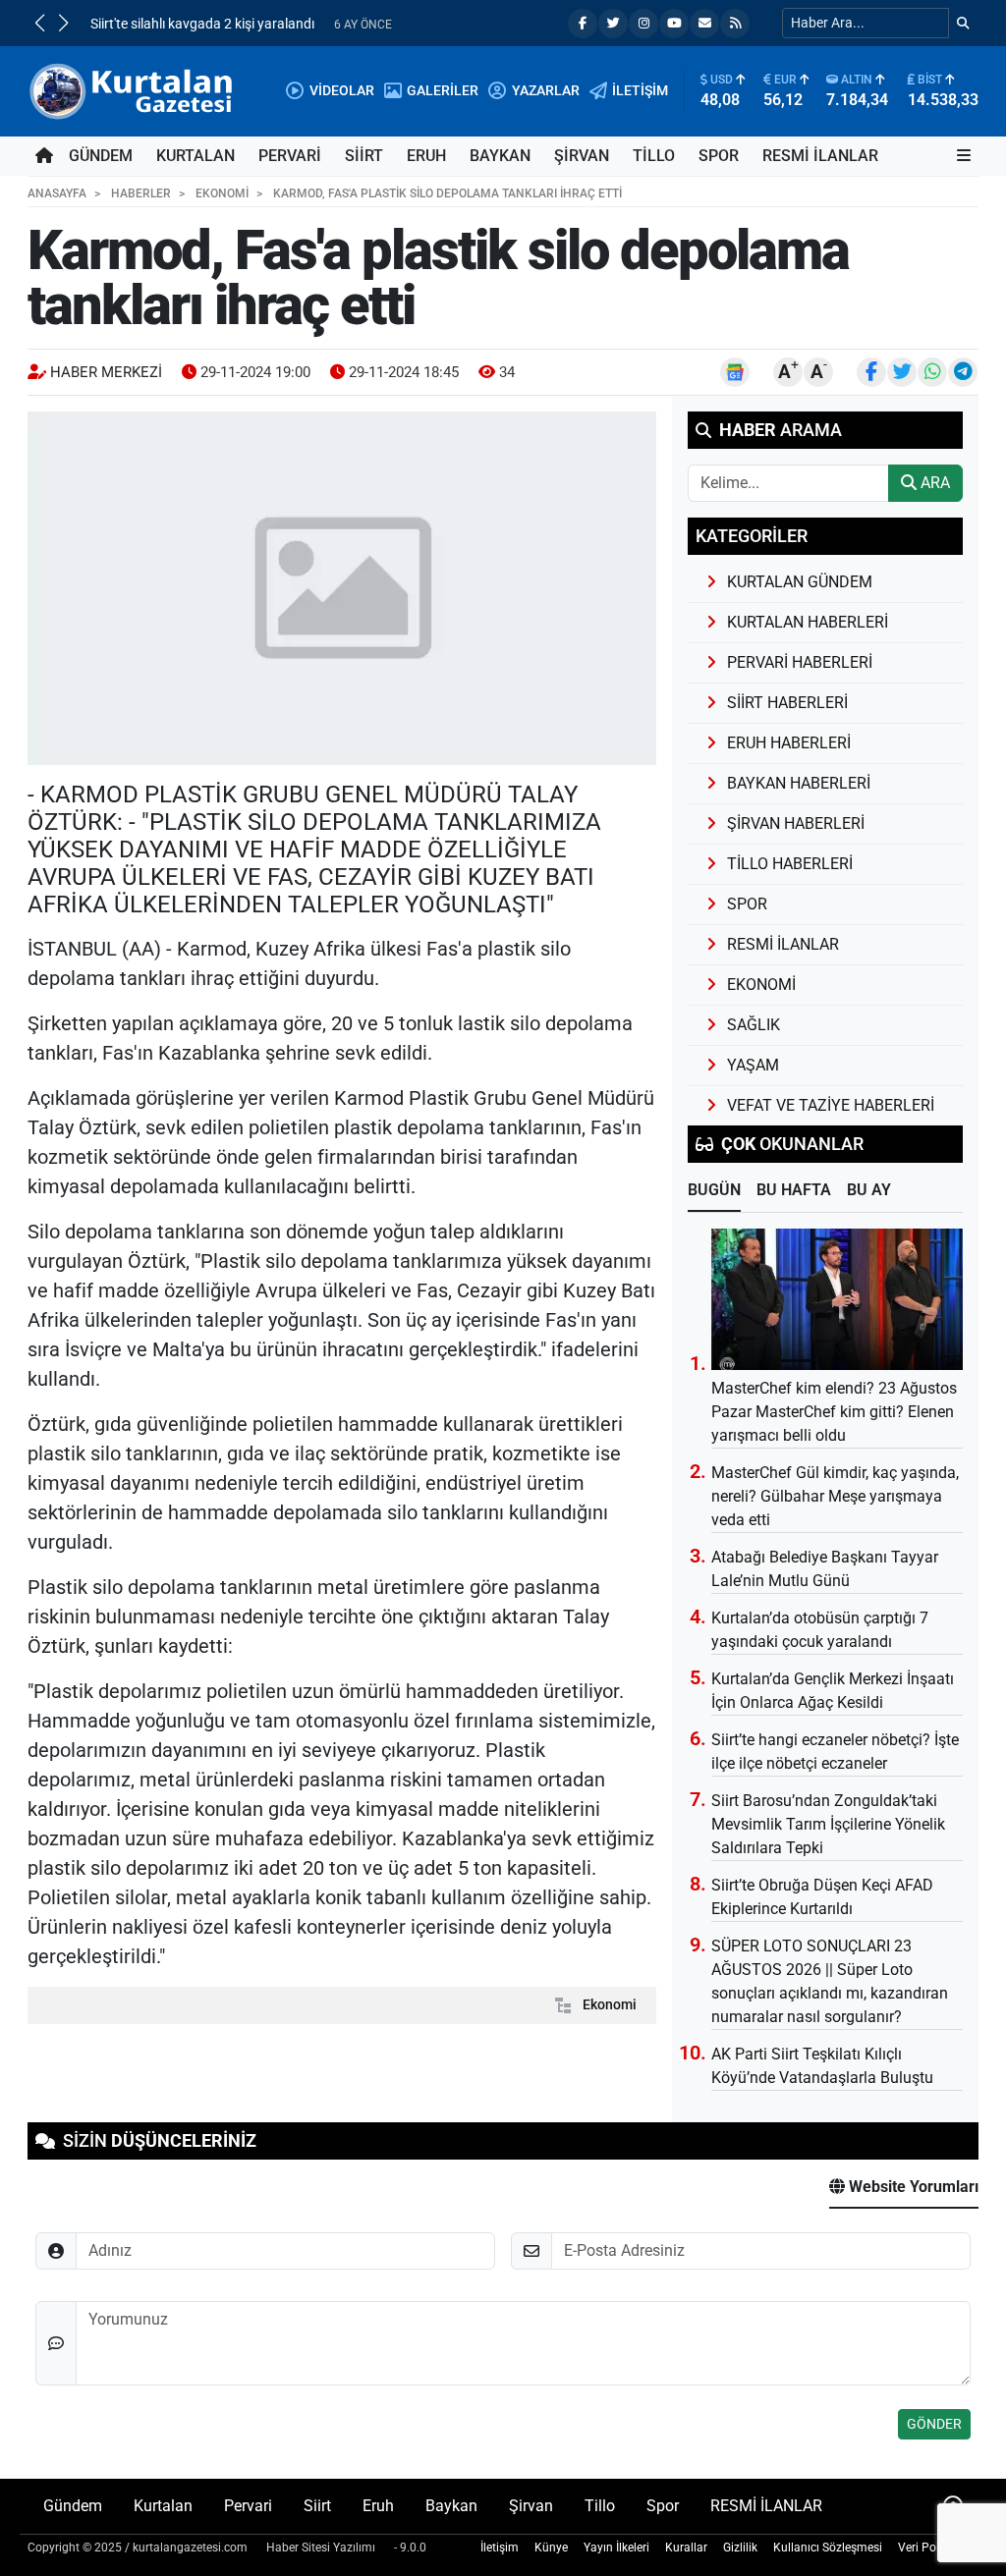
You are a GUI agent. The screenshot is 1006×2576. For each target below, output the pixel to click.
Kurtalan (196, 156)
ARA (933, 483)
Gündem (101, 156)
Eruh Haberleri (789, 743)
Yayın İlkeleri (616, 2548)
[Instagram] (643, 24)
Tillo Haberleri (790, 864)
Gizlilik (740, 2548)
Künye (551, 2548)
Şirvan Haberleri (796, 823)
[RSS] (735, 24)
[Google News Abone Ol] (735, 372)
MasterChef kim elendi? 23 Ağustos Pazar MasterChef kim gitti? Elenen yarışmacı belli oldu (834, 1412)
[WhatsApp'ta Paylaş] (932, 372)
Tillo (654, 156)
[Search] (963, 23)
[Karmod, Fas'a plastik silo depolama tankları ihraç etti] (342, 588)
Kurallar (686, 2548)
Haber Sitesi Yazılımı (321, 2548)
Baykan (500, 156)
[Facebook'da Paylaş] (871, 372)
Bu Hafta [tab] (794, 1190)
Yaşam (753, 1065)
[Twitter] (613, 24)
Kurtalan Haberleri (808, 622)
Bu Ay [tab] (869, 1190)
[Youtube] (674, 24)
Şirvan (582, 156)
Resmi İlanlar (783, 944)
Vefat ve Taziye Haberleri (831, 1105)
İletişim (500, 2548)
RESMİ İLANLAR (820, 156)
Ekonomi (610, 2005)
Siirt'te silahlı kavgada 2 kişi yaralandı (202, 24)
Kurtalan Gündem (800, 582)
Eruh (426, 156)
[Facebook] (583, 24)
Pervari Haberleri (800, 662)
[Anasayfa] (44, 156)
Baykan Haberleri (799, 783)
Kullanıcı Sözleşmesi (828, 2548)
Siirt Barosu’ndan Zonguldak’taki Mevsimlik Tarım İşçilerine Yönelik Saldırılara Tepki (828, 1824)
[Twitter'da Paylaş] (902, 372)
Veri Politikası (934, 2548)
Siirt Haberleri (787, 703)
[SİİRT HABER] (134, 90)
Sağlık (754, 1025)
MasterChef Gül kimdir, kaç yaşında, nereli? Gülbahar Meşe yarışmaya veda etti (835, 1496)
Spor (719, 156)
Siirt (364, 156)
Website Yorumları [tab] (912, 2187)
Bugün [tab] (714, 1190)
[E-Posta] (704, 24)
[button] (39, 23)
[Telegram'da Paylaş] (963, 372)
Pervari (290, 156)
